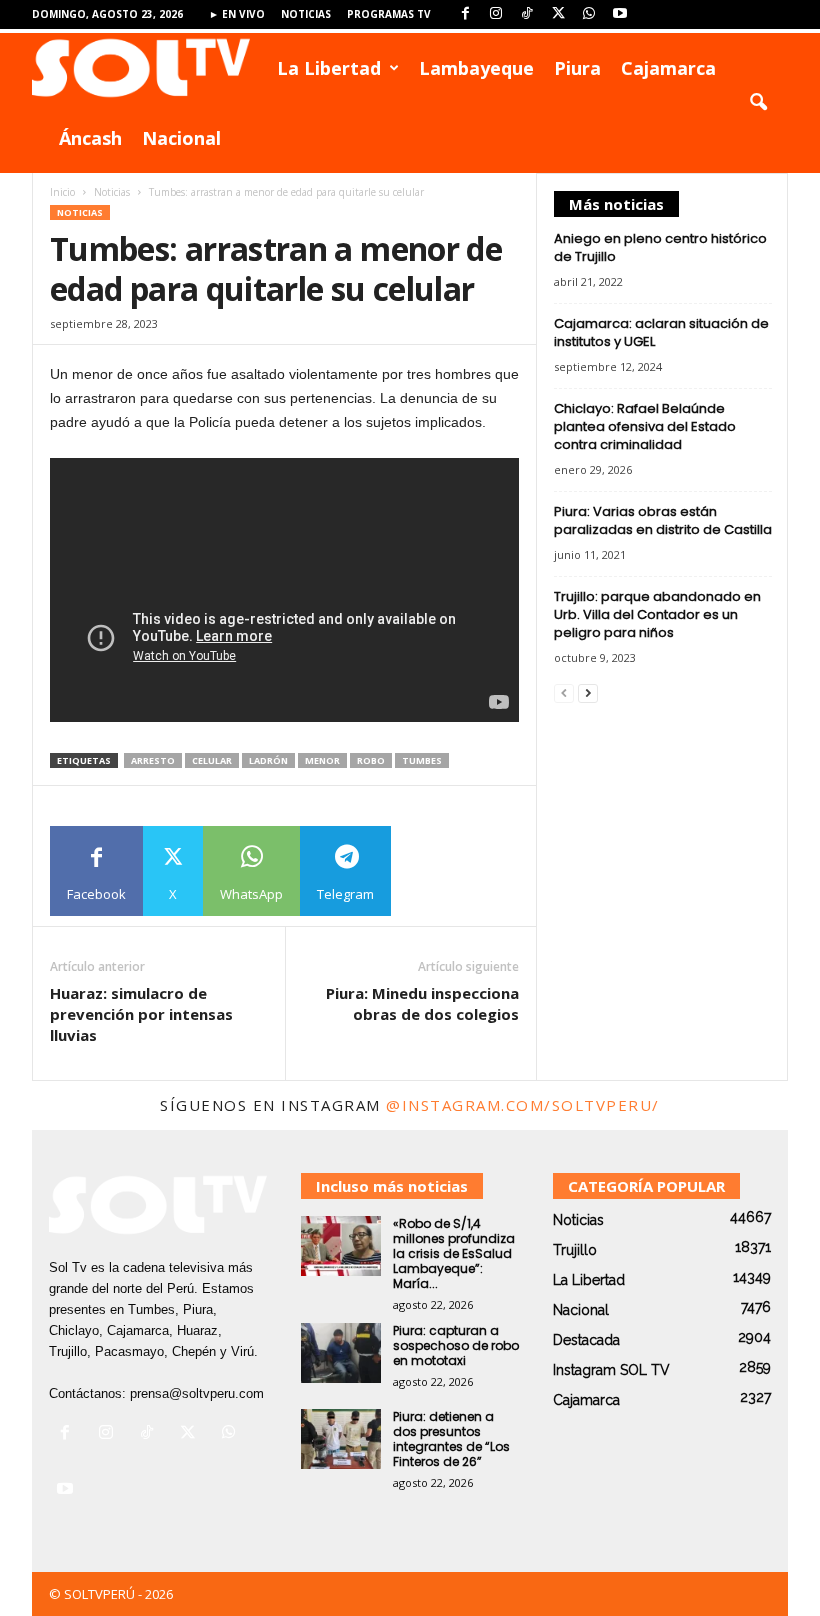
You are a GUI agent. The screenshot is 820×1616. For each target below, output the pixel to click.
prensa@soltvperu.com (197, 1393)
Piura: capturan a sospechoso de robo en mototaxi (456, 1345)
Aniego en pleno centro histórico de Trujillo (660, 247)
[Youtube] (620, 14)
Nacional (181, 138)
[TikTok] (527, 14)
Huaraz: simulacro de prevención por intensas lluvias (141, 1014)
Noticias (306, 14)
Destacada (586, 1340)
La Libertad (329, 68)
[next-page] (588, 692)
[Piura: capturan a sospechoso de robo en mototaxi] (341, 1353)
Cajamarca (668, 68)
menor (322, 760)
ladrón (268, 760)
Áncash (90, 138)
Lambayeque (476, 68)
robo (371, 760)
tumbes (422, 760)
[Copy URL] (436, 871)
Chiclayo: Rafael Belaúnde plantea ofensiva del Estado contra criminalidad (645, 426)
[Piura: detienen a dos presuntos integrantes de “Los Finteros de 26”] (341, 1439)
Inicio (62, 192)
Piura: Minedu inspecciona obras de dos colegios (422, 1003)
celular (212, 760)
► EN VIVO (237, 14)
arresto (153, 760)
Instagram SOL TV (611, 1370)
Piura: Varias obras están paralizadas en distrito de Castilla (663, 520)
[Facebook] (465, 14)
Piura (577, 68)
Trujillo (575, 1250)
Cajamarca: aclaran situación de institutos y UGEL (661, 332)
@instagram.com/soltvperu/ (523, 1105)
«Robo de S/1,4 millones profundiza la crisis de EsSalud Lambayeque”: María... (454, 1253)
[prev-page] (564, 692)
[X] (558, 14)
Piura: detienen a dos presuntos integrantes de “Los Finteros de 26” (451, 1439)
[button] (758, 103)
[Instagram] (496, 14)
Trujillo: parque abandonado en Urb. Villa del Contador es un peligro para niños (657, 614)
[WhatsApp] (589, 14)
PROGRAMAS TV (389, 14)
